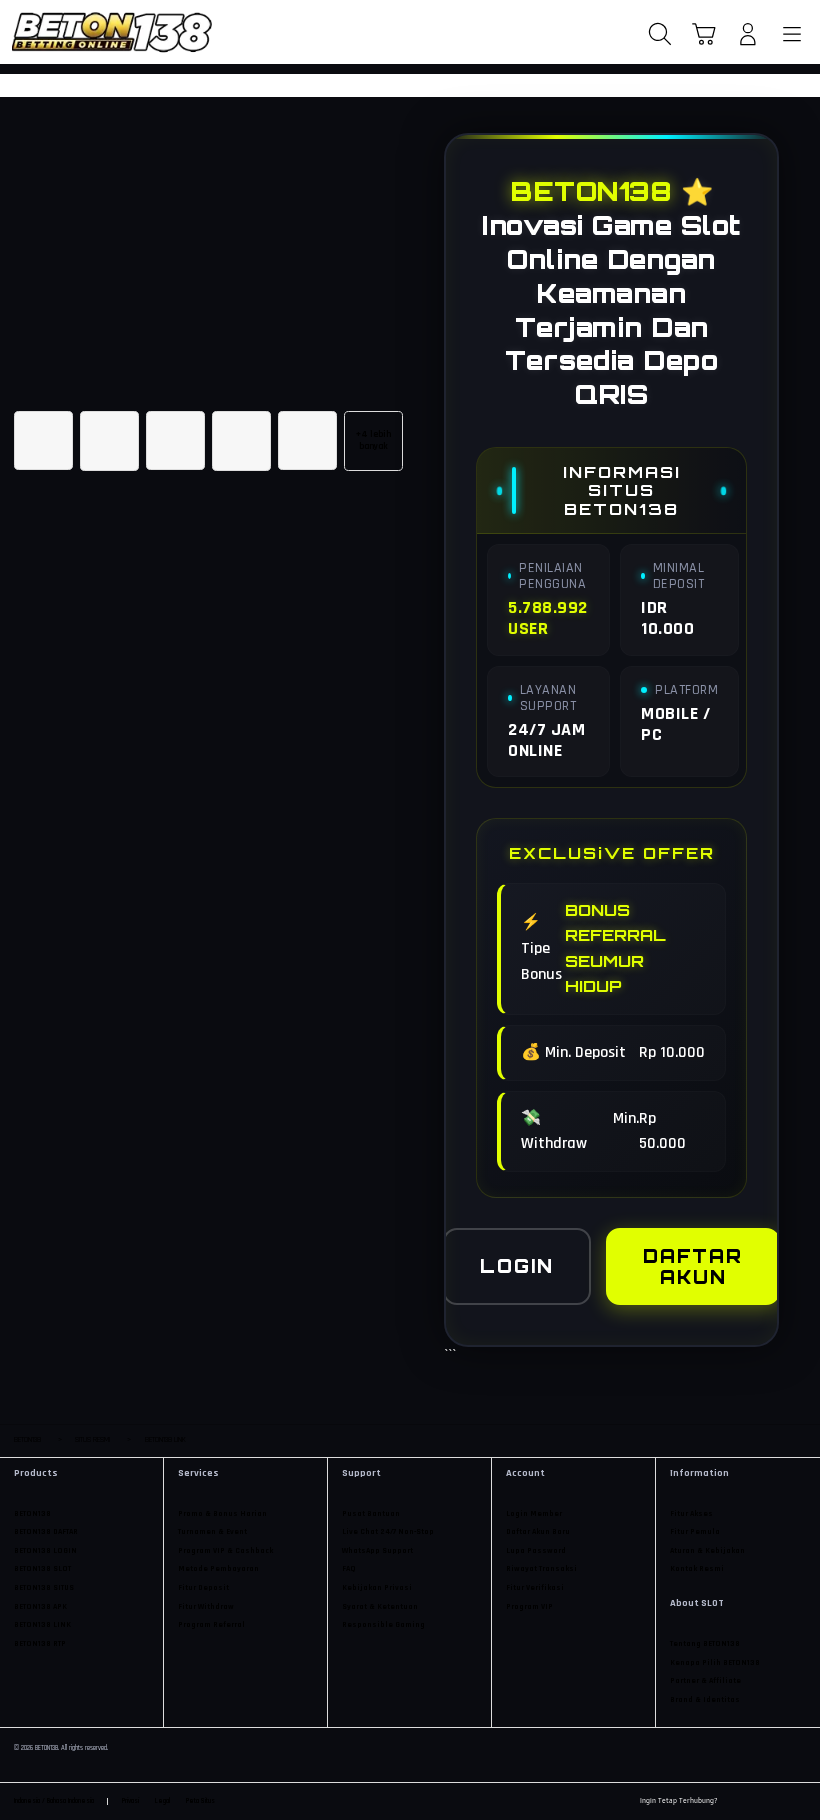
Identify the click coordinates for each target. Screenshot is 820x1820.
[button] (704, 34)
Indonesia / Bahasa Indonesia (54, 1801)
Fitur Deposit (203, 1588)
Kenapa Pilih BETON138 (715, 1663)
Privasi (130, 1801)
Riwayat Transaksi (541, 1569)
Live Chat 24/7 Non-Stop (388, 1532)
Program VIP (529, 1607)
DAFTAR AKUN (693, 1266)
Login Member (534, 1514)
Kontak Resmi (697, 1569)
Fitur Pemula (695, 1532)
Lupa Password (536, 1551)
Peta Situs (200, 1801)
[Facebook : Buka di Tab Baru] (733, 1802)
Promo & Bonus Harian (222, 1514)
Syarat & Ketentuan (380, 1607)
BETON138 (32, 1514)
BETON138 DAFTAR (46, 1532)
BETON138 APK (40, 1607)
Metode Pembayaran (218, 1569)
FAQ (349, 1569)
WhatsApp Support (377, 1551)
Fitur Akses (691, 1514)
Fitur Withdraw (206, 1607)
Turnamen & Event (212, 1532)
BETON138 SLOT (42, 1569)
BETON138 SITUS (44, 1588)
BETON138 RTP (40, 1644)
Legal (162, 1801)
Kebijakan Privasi (377, 1588)
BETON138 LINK (42, 1625)
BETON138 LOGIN (45, 1551)
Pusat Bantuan (371, 1514)
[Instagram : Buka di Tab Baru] (778, 1802)
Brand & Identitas (705, 1700)
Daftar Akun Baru (538, 1532)
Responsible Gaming (383, 1625)
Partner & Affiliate (705, 1681)
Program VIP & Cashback (225, 1551)
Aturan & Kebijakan (707, 1551)
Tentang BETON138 (705, 1644)
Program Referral (211, 1625)
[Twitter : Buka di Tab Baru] (755, 1802)
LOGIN (517, 1266)
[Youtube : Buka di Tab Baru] (800, 1802)
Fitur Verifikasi (535, 1588)
